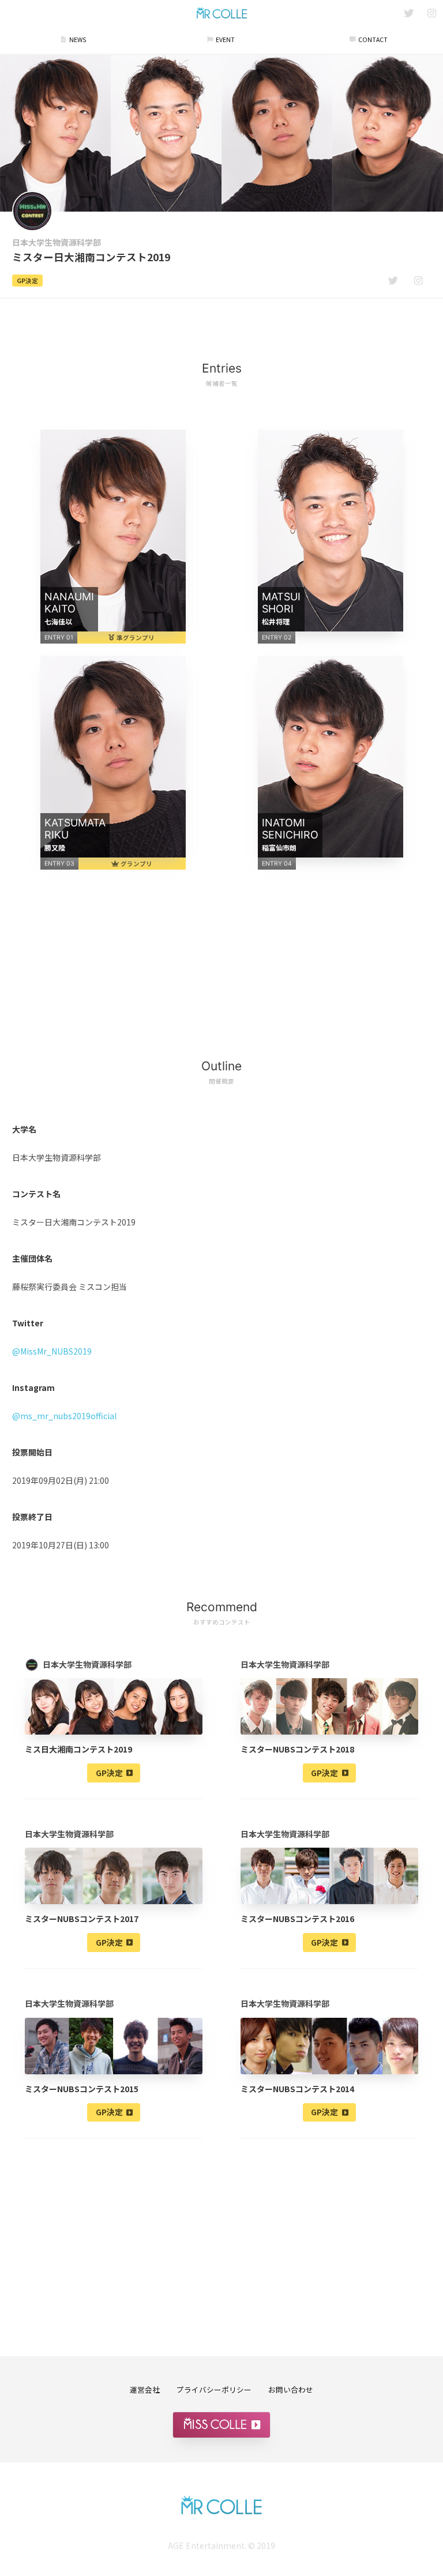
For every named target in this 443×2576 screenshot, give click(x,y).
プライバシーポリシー (214, 2389)
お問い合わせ (291, 2389)
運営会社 (145, 2389)
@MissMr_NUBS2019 (52, 1351)
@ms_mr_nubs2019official (64, 1416)
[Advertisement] (221, 323)
